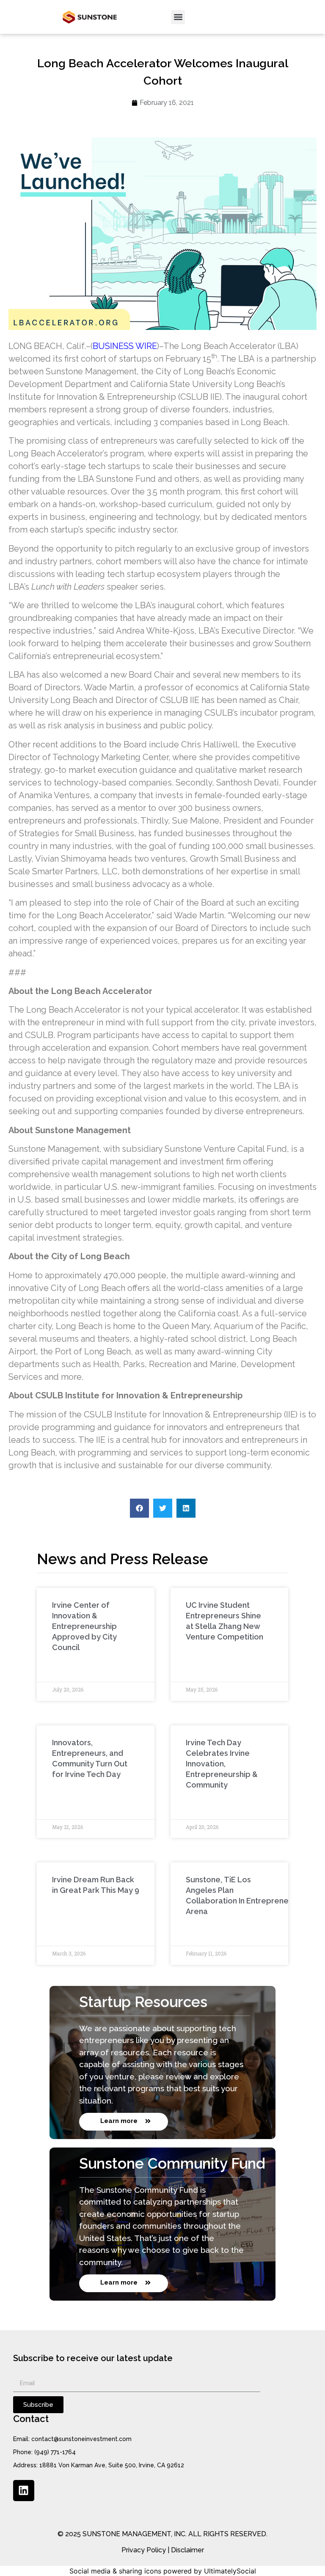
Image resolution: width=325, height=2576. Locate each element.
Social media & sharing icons (115, 2571)
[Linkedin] (24, 2491)
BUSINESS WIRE (125, 346)
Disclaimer (187, 2550)
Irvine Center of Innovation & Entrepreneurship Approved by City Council (84, 1626)
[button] (178, 17)
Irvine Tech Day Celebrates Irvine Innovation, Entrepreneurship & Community (222, 1764)
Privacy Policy (144, 2550)
